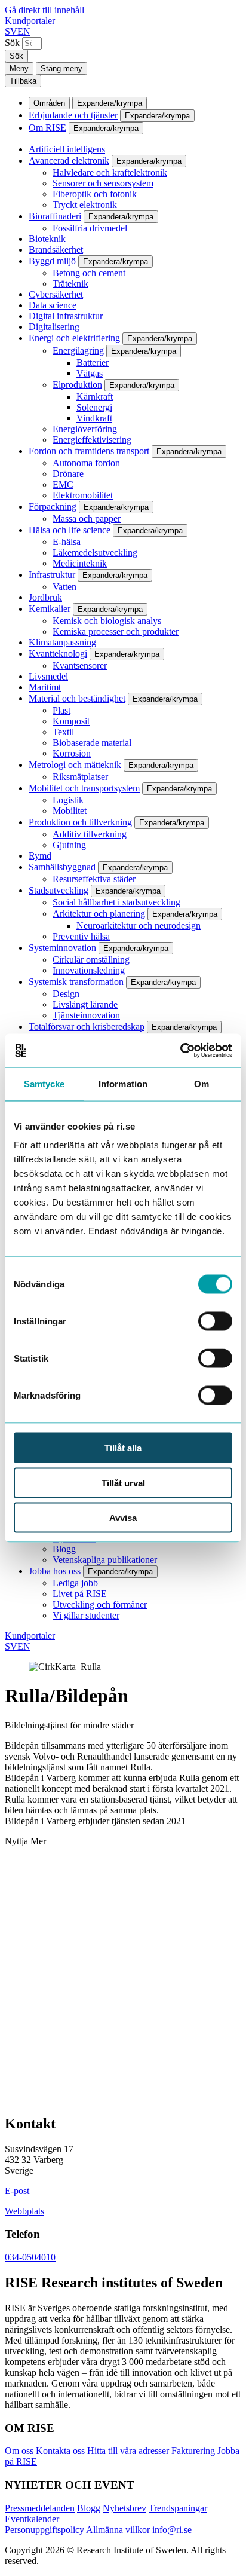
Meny (19, 68)
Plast (61, 710)
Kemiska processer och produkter (116, 631)
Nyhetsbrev (124, 2508)
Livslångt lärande (85, 1004)
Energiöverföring (85, 429)
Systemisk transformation (76, 982)
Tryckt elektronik (85, 205)
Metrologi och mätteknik (75, 765)
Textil (63, 732)
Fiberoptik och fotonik (95, 194)
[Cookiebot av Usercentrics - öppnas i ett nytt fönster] (180, 1051)
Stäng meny (61, 68)
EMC (63, 484)
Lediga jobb (75, 1583)
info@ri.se (172, 2530)
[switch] (215, 1321)
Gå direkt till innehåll (44, 10)
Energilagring (78, 351)
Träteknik (70, 284)
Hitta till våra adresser (128, 2451)
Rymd (40, 856)
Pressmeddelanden (40, 2508)
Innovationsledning (89, 970)
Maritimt (45, 687)
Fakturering (193, 2451)
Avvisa (123, 1518)
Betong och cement (89, 273)
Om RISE (47, 128)
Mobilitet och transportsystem (84, 788)
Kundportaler (30, 21)
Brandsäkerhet (56, 250)
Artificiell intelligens (67, 149)
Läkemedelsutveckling (95, 553)
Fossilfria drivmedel (90, 228)
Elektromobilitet (83, 495)
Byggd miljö (52, 261)
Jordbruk (45, 597)
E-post (17, 2191)
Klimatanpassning (62, 642)
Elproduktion (77, 385)
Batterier (93, 362)
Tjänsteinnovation (86, 1015)
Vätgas (90, 373)
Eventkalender (32, 2519)
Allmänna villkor (118, 2530)
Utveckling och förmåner (100, 1604)
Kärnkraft (95, 397)
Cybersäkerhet (56, 294)
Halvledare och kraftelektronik (110, 172)
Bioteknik (47, 239)
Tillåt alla (123, 1448)
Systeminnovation (62, 948)
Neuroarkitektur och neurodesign (139, 926)
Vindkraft (94, 418)
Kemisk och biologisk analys (107, 621)
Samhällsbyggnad (62, 867)
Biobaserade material (92, 743)
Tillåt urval (123, 1483)
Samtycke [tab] (44, 1083)
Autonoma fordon (86, 463)
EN (24, 31)
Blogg (64, 1549)
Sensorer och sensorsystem (103, 183)
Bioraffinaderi (55, 216)
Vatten (64, 587)
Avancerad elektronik (69, 160)
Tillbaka (23, 81)
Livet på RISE (80, 1594)
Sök (12, 43)
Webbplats (24, 2211)
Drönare (68, 474)
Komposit (71, 721)
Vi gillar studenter (86, 1615)
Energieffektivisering (92, 440)
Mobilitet (70, 811)
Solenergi (94, 407)
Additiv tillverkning (90, 834)
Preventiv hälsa (81, 936)
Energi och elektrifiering (74, 338)
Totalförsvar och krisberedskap (87, 1027)
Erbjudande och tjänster (73, 115)
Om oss (19, 2451)
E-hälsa (67, 542)
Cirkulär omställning (91, 960)
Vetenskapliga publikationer (105, 1560)
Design (66, 994)
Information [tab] (123, 1083)
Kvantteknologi (58, 654)
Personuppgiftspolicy (44, 2530)
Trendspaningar (178, 2508)
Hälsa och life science (70, 530)
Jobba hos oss (55, 1571)
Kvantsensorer (80, 666)
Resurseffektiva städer (94, 879)
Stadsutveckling (59, 890)
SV (11, 31)
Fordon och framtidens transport (89, 451)
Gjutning (69, 845)
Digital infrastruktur (66, 316)
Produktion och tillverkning (80, 822)
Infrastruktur (52, 575)
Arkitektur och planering (99, 914)
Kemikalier (50, 609)
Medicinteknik (80, 563)
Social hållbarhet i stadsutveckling (116, 902)
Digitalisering (54, 327)
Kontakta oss (60, 2451)
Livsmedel (48, 676)
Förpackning (53, 507)
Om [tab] (202, 1083)
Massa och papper (87, 518)
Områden (49, 103)
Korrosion (72, 753)
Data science (53, 305)
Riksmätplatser (80, 777)
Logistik (68, 800)
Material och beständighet (77, 698)
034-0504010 (30, 2257)
